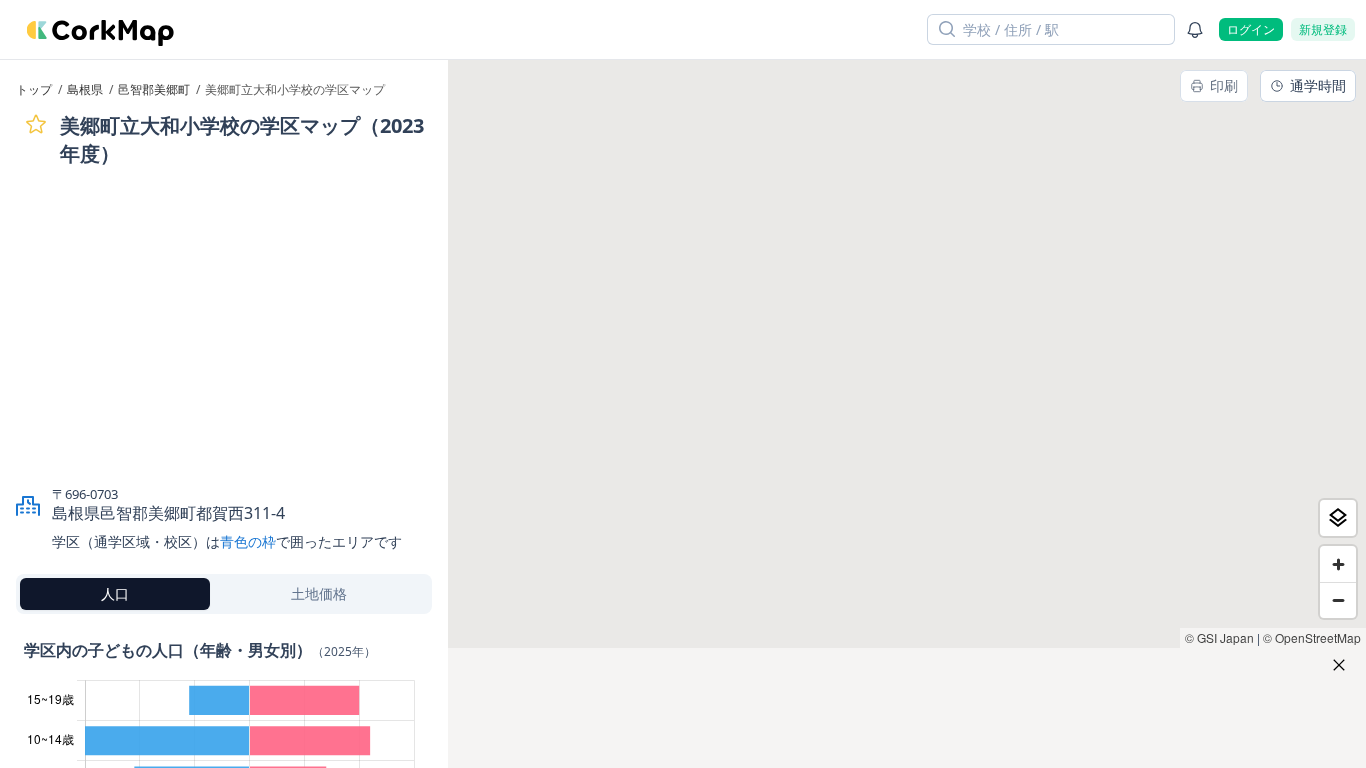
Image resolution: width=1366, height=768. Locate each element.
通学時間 (1318, 85)
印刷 (1224, 85)
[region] (907, 414)
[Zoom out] (1338, 600)
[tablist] (224, 594)
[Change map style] (1338, 518)
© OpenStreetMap (1312, 637)
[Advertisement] (224, 326)
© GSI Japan (1219, 637)
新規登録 (1323, 29)
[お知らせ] (1195, 30)
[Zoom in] (1338, 564)
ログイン (1251, 29)
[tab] (115, 594)
